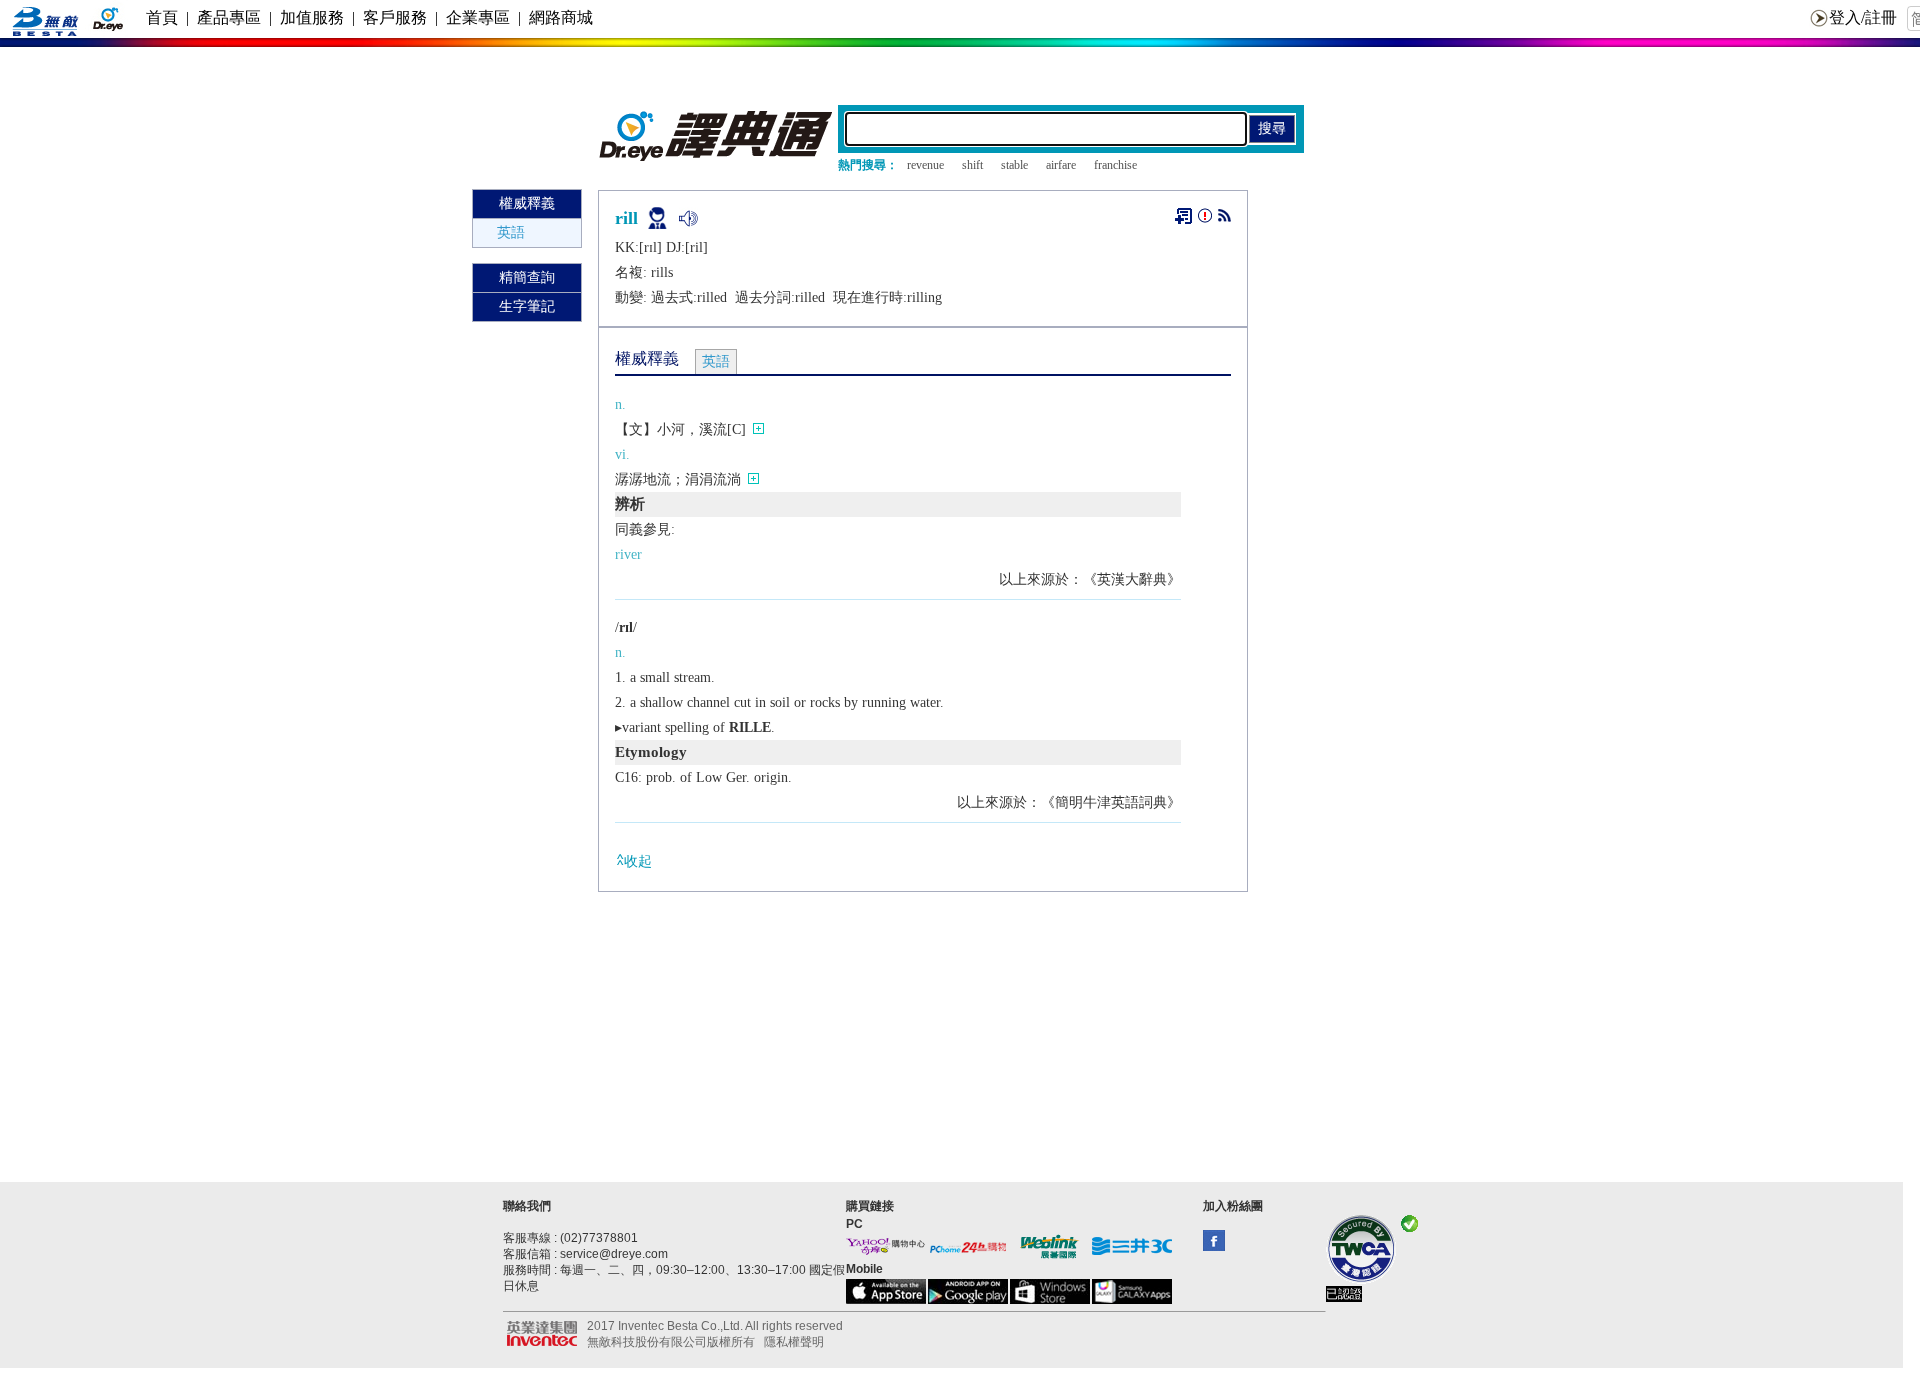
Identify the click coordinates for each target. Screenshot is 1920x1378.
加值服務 (312, 17)
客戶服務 (395, 17)
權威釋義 (527, 203)
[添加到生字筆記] (1183, 216)
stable (1014, 165)
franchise (1115, 165)
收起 (638, 861)
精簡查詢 (527, 277)
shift (972, 165)
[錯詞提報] (1205, 219)
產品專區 (229, 17)
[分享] (1224, 219)
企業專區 (478, 17)
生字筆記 (527, 306)
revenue (925, 165)
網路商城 (561, 17)
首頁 (162, 17)
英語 (511, 232)
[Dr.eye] (717, 156)
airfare (1061, 165)
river (628, 554)
